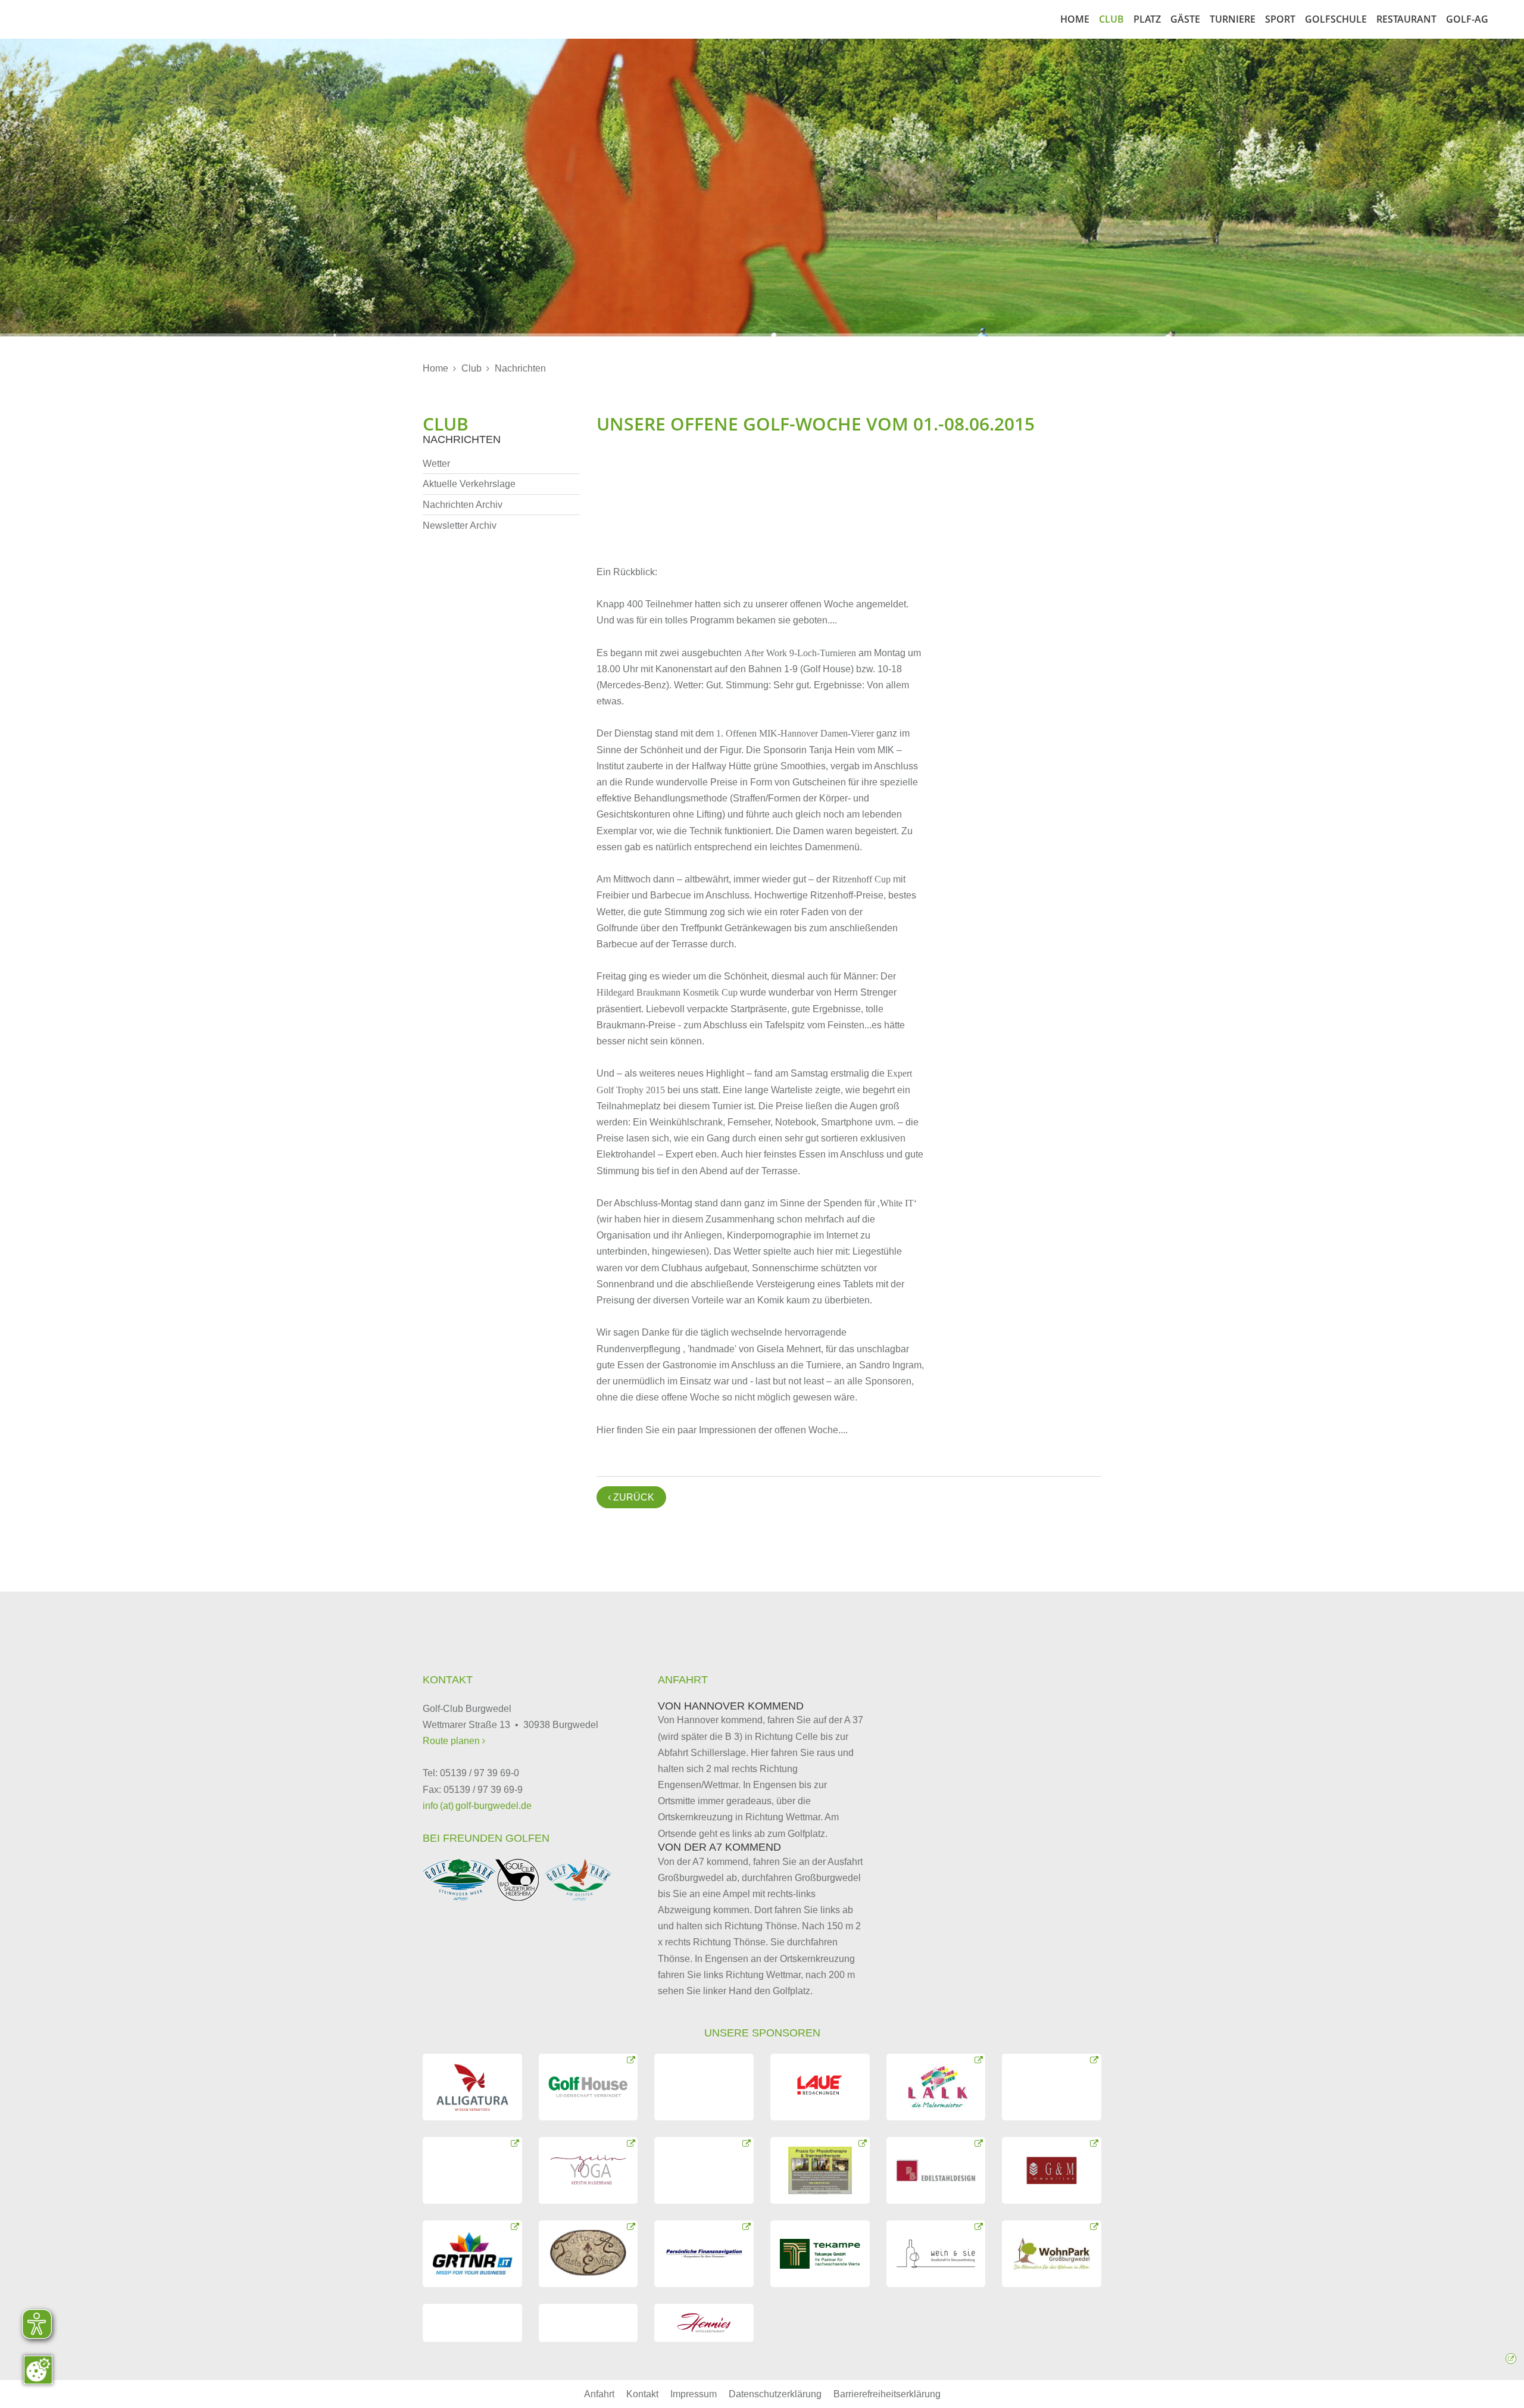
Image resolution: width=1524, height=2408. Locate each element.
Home (1075, 19)
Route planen (452, 1741)
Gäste (1185, 19)
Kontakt (642, 2394)
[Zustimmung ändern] (38, 2370)
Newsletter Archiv (460, 525)
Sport (1280, 19)
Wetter (436, 464)
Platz (1147, 19)
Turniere (1233, 19)
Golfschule (1336, 19)
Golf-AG (1467, 19)
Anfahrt (599, 2394)
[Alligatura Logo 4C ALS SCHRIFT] (472, 2087)
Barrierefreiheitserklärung (887, 2394)
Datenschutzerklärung (775, 2394)
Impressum (694, 2394)
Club (1111, 19)
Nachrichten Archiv (463, 505)
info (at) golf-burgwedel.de (477, 1806)
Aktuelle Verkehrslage (469, 484)
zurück (631, 1497)
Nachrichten (520, 368)
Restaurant (1406, 19)
